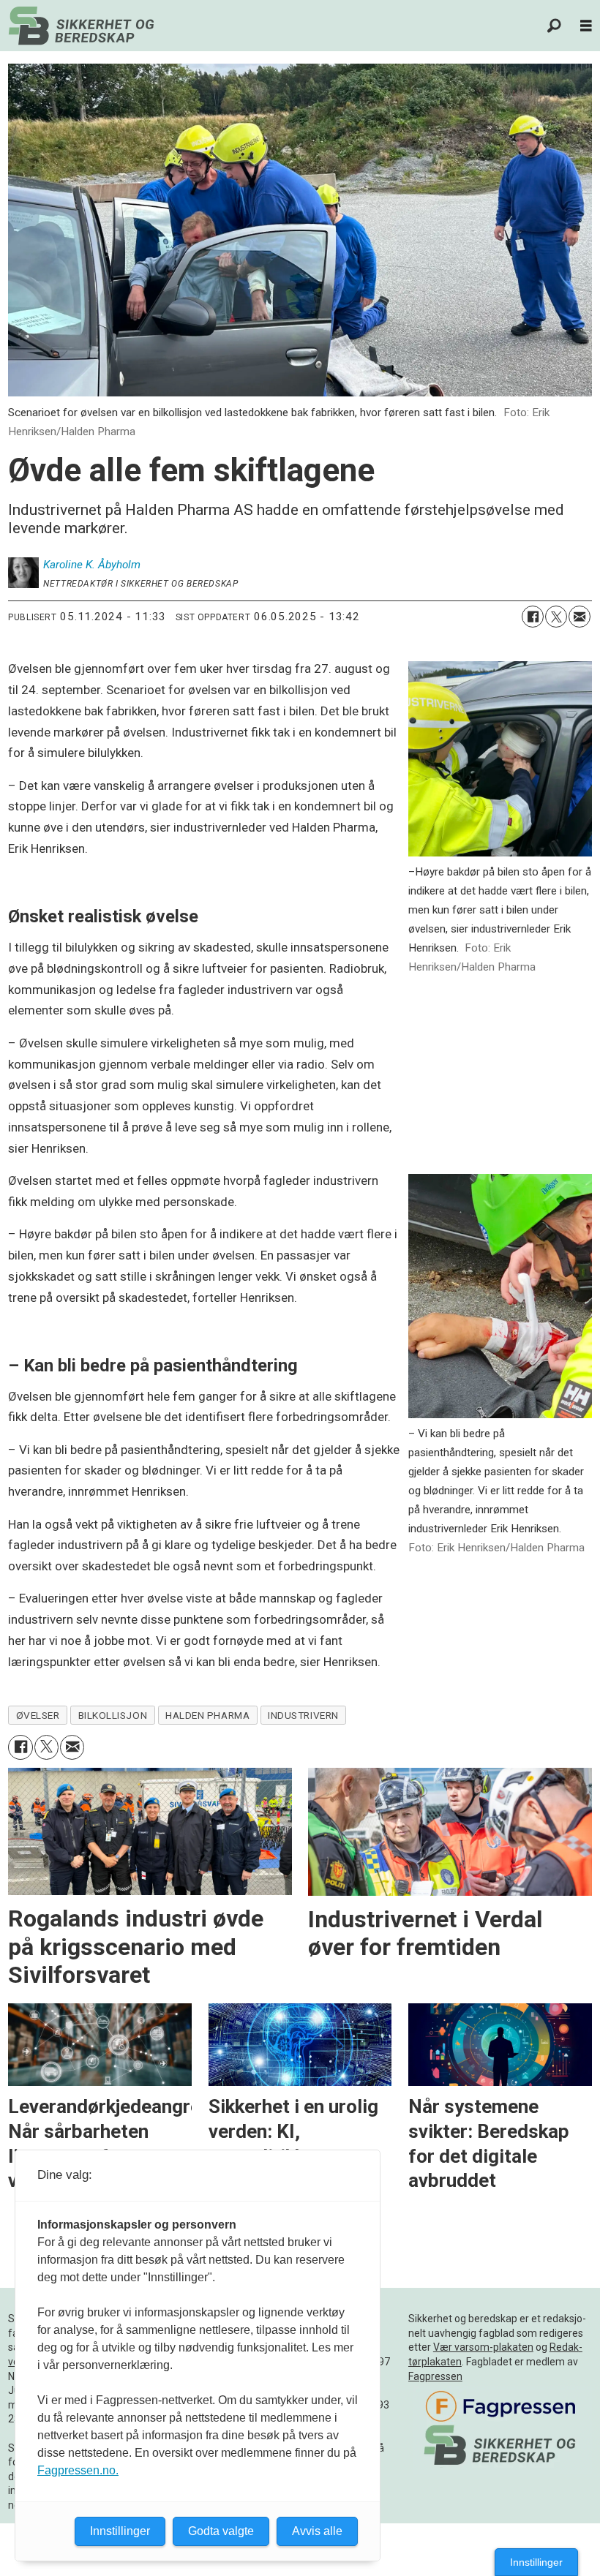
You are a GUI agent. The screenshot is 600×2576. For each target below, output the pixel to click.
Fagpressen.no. (78, 2470)
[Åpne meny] (586, 26)
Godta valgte (221, 2531)
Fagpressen (435, 2376)
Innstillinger (536, 2562)
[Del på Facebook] (533, 617)
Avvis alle (317, 2531)
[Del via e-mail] (580, 617)
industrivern (303, 1715)
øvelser (38, 1715)
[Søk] (555, 26)
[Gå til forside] (81, 26)
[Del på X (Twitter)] (556, 617)
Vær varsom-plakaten (483, 2347)
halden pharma (207, 1715)
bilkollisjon (113, 1715)
